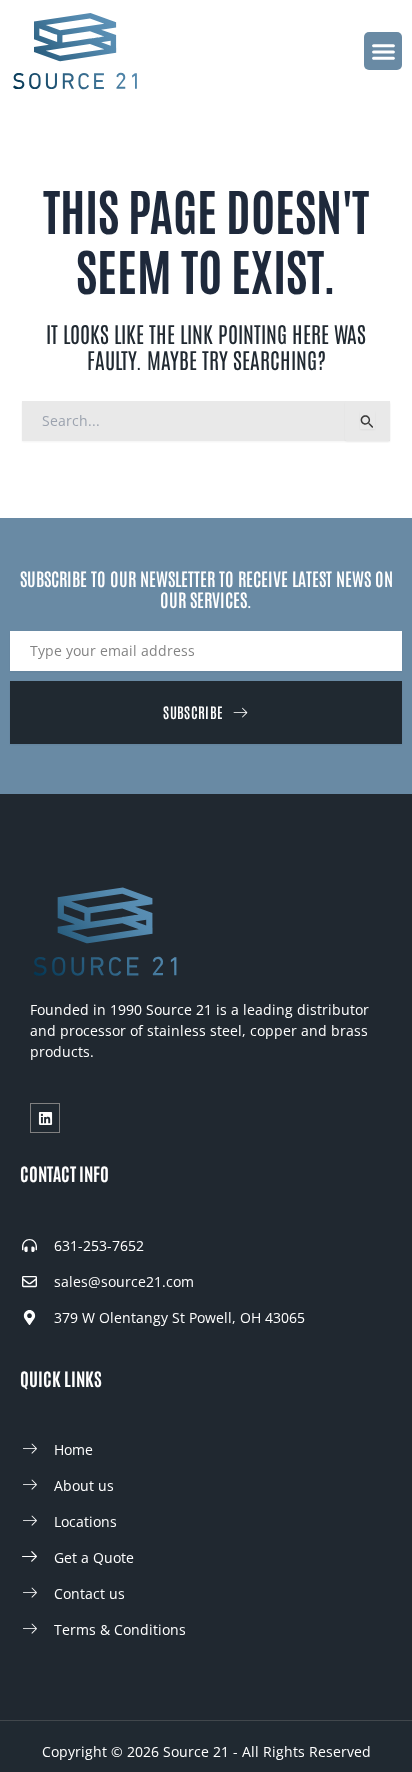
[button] (383, 51)
